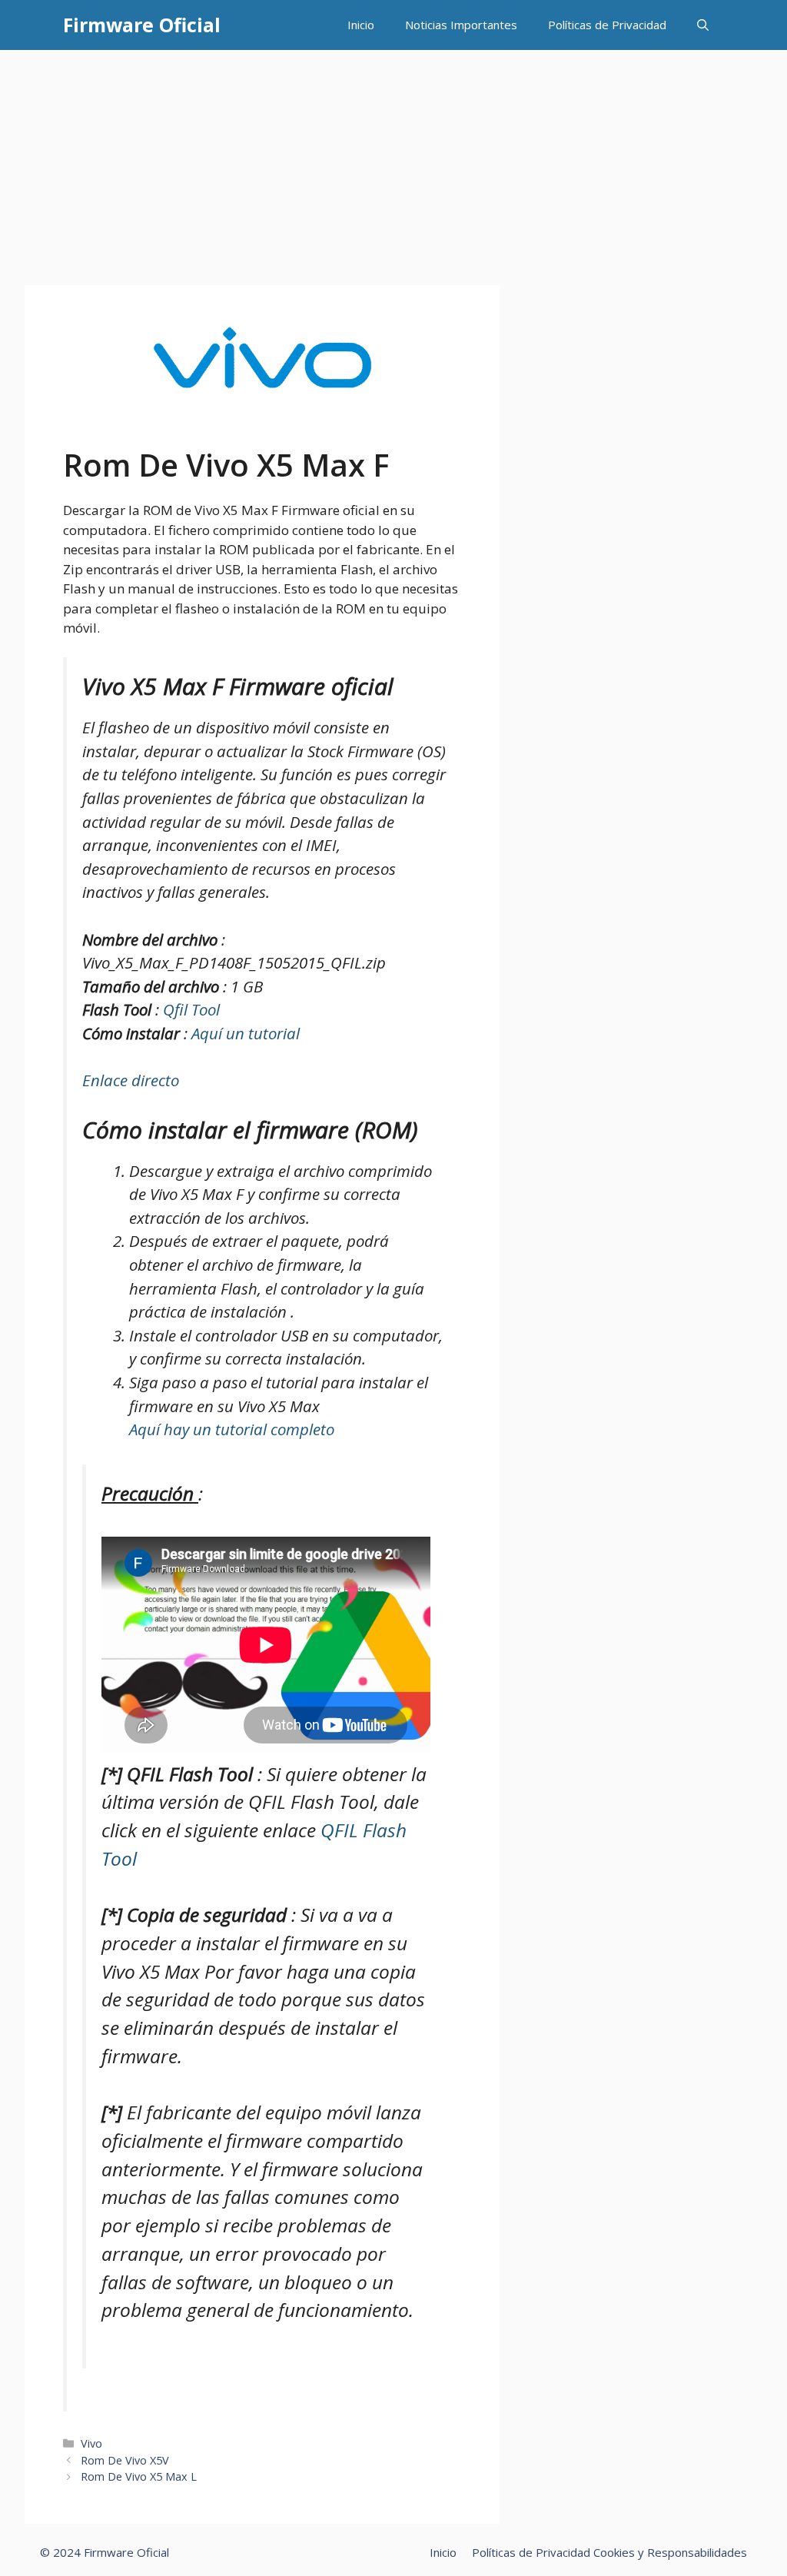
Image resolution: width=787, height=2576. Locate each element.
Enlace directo (131, 1080)
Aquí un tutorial (246, 1033)
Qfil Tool (191, 1009)
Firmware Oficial (142, 25)
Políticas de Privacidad (607, 25)
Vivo (91, 2443)
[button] (703, 25)
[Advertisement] (393, 165)
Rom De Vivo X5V (125, 2460)
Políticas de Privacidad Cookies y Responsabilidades (609, 2552)
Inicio (361, 25)
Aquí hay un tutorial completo (232, 1429)
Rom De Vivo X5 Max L (139, 2476)
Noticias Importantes (461, 25)
